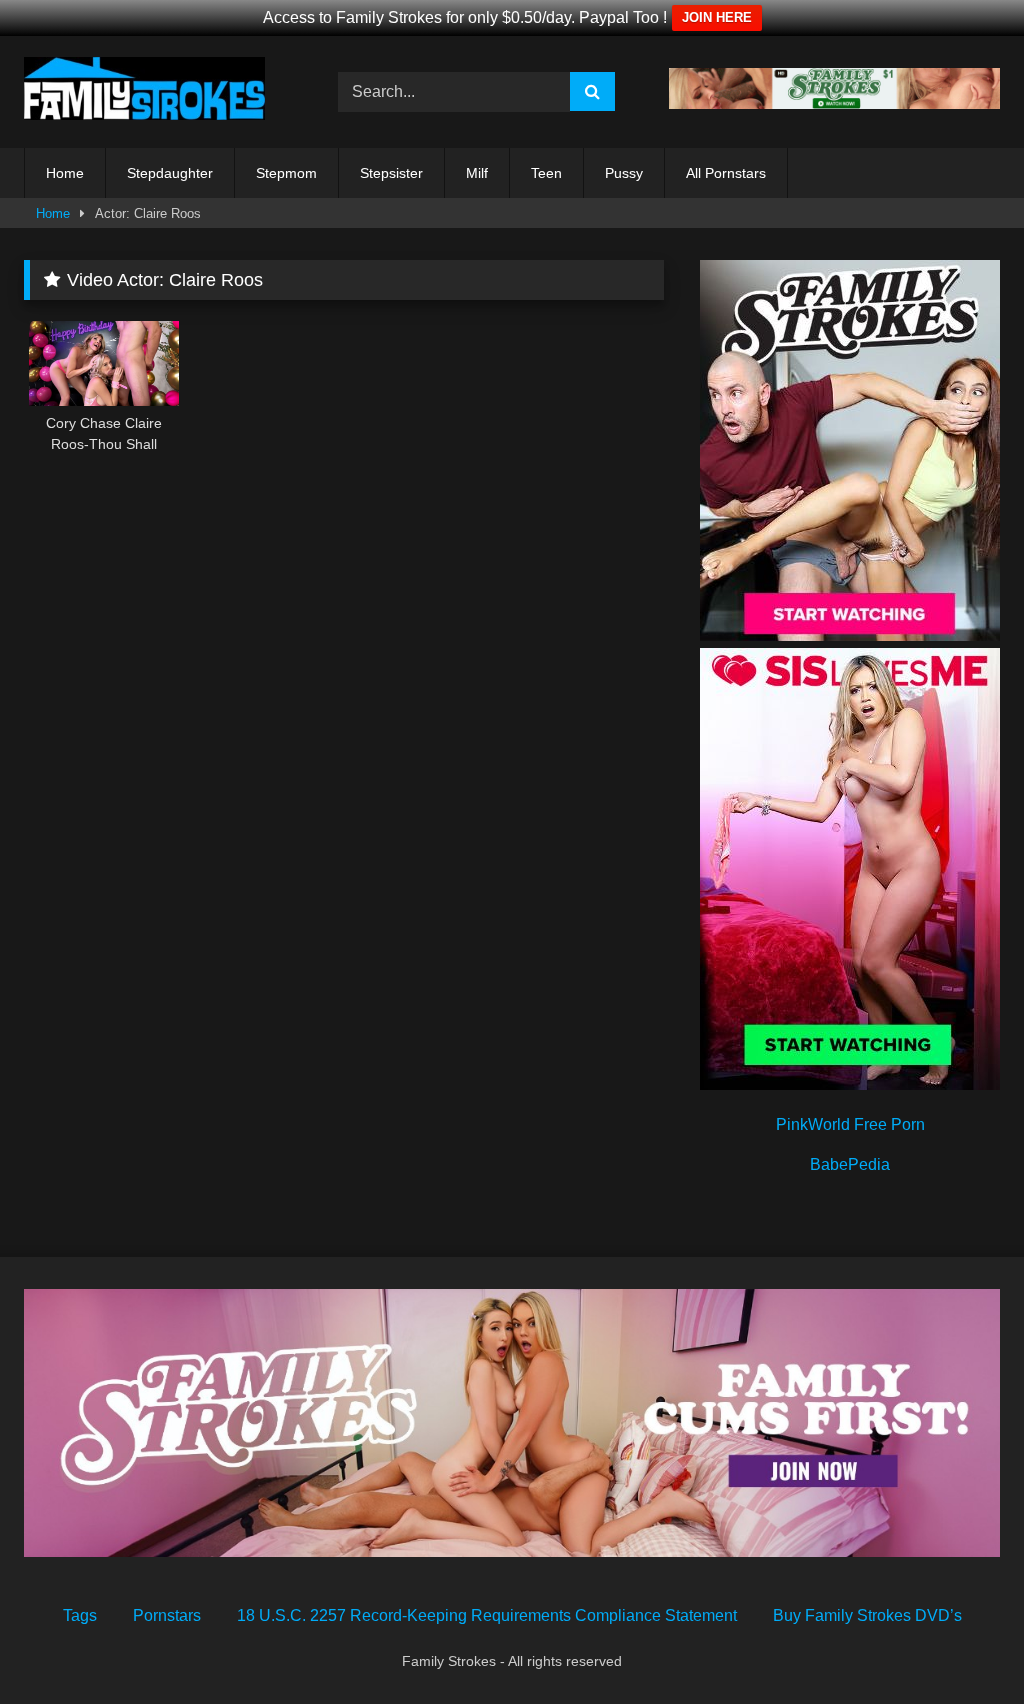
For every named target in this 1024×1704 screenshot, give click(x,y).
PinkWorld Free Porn (850, 1124)
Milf (477, 173)
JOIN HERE (717, 17)
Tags (80, 1615)
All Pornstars (726, 173)
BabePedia (850, 1164)
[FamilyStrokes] (158, 91)
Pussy (624, 173)
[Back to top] (962, 1644)
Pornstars (167, 1615)
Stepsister (391, 173)
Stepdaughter (170, 173)
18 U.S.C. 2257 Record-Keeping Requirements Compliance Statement (487, 1615)
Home (65, 173)
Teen (546, 173)
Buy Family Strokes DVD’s (867, 1615)
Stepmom (286, 173)
